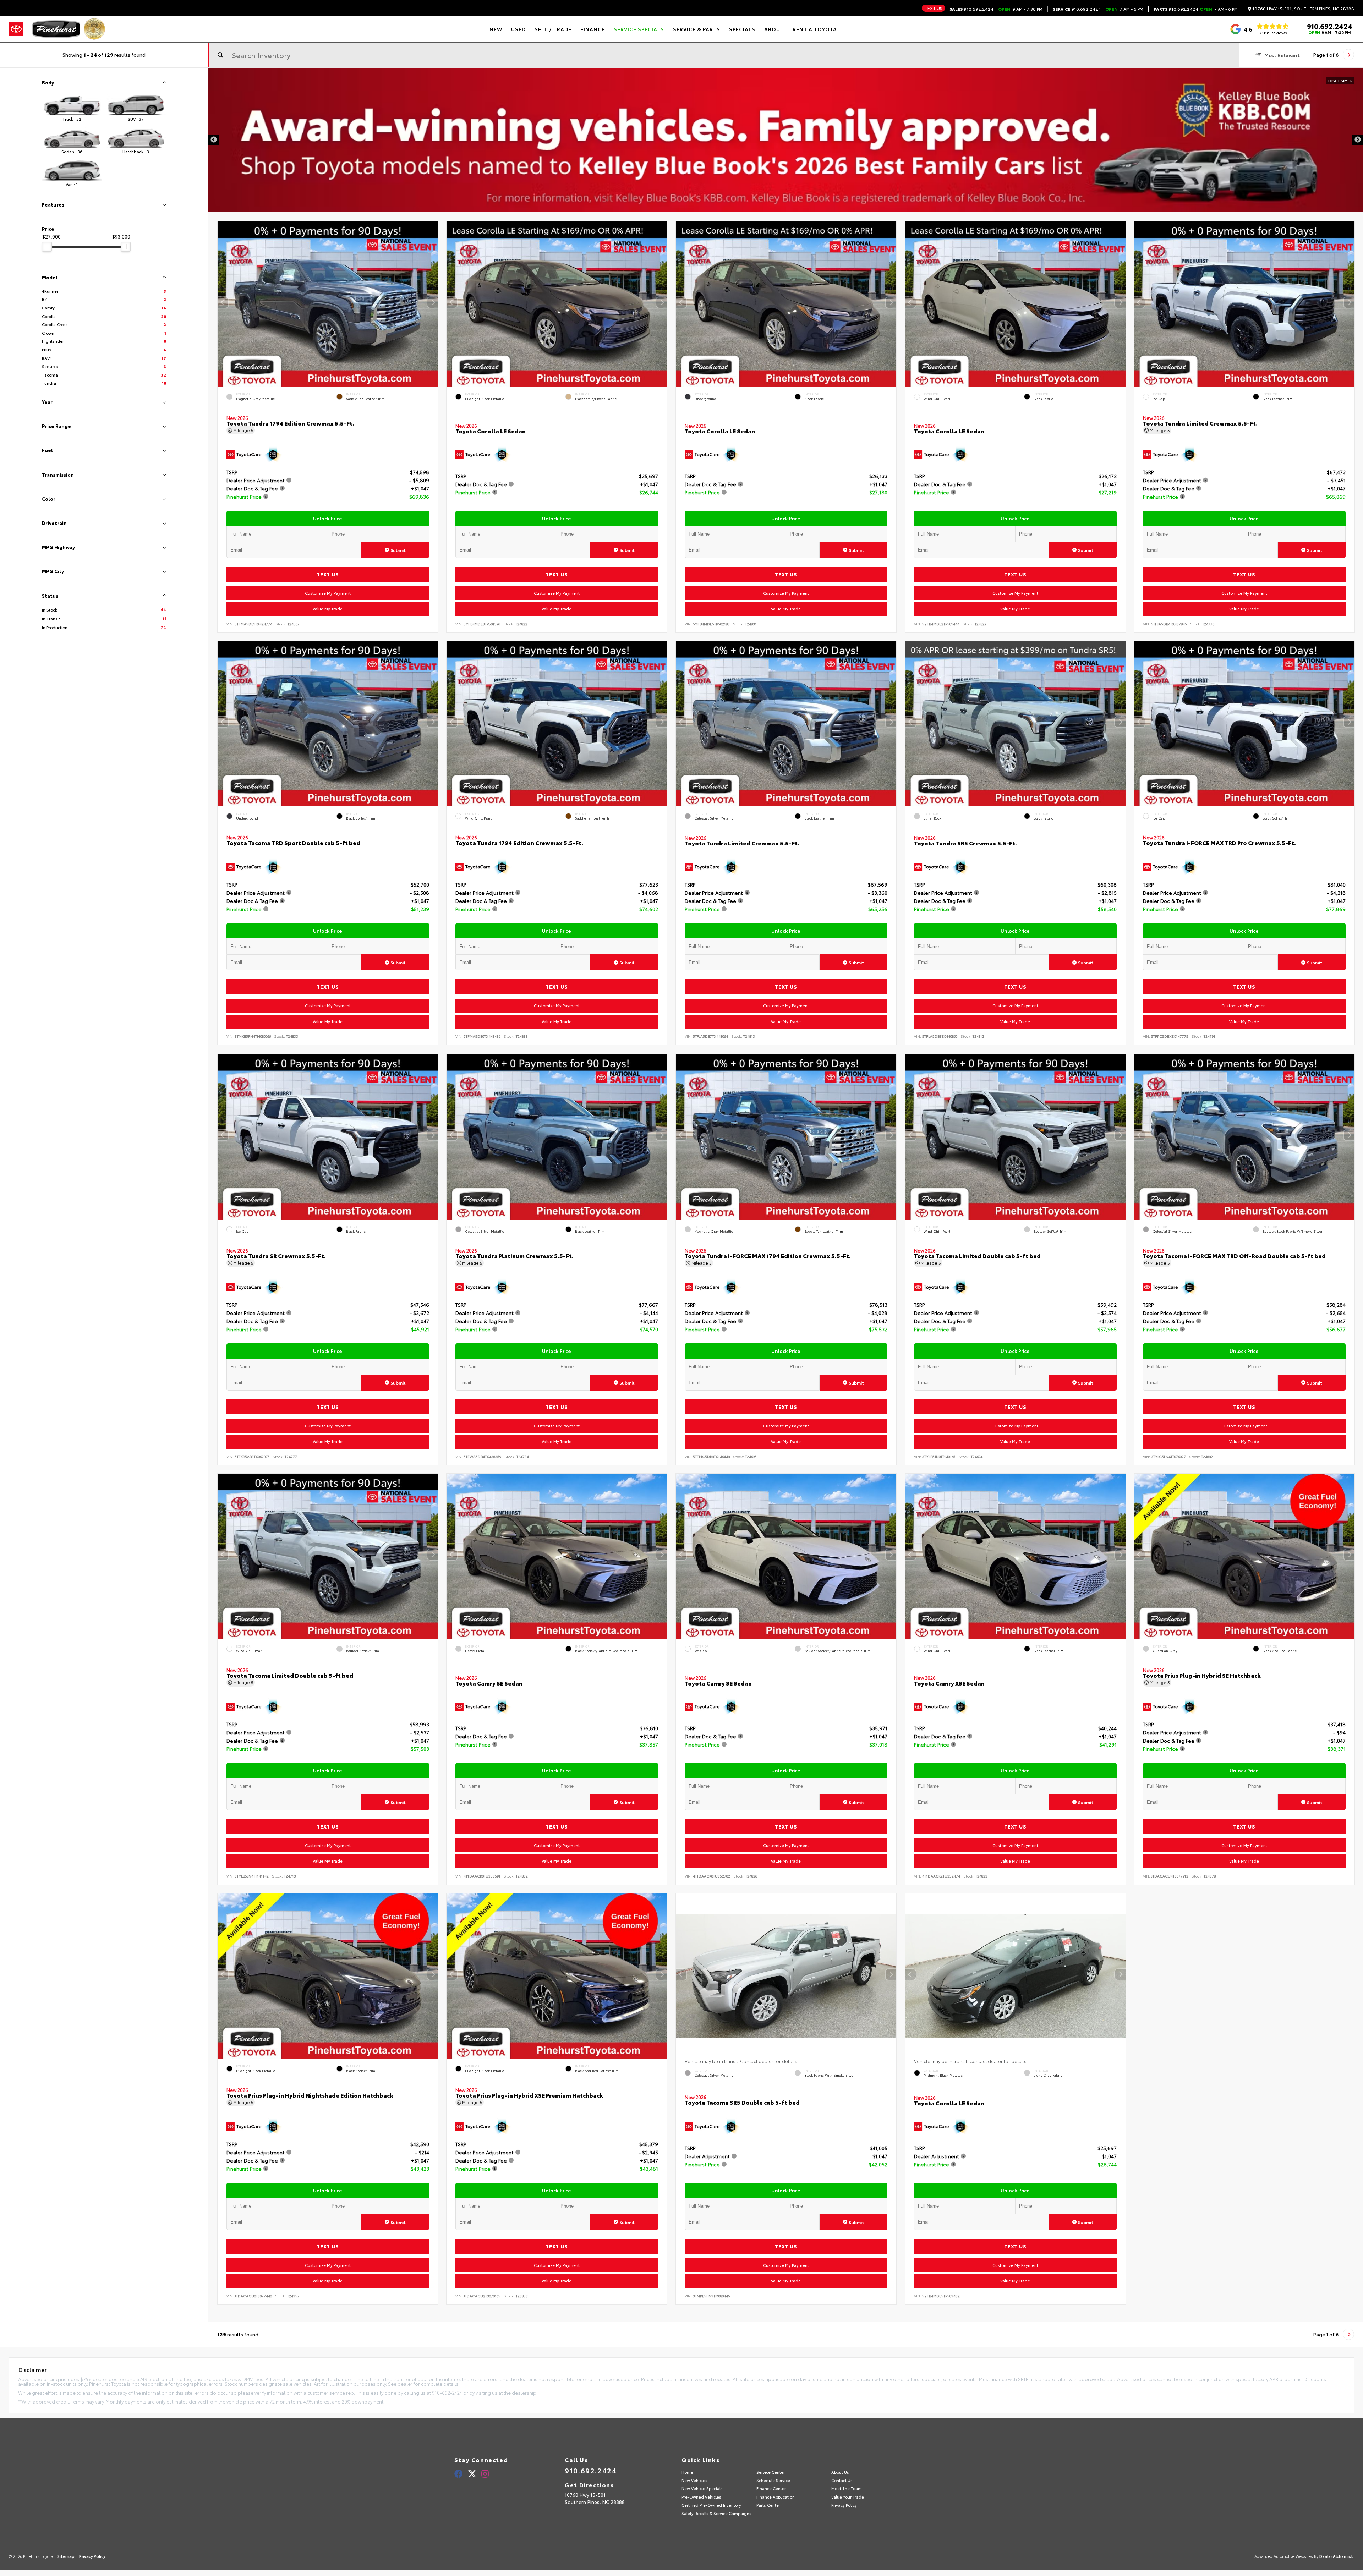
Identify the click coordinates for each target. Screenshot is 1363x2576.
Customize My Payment (327, 593)
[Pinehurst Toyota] (56, 29)
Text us (934, 8)
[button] (432, 302)
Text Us (327, 574)
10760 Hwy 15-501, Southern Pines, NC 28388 (1303, 9)
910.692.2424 (971, 9)
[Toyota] (16, 29)
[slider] (47, 247)
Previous (214, 140)
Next (1358, 140)
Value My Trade (328, 609)
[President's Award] (94, 29)
